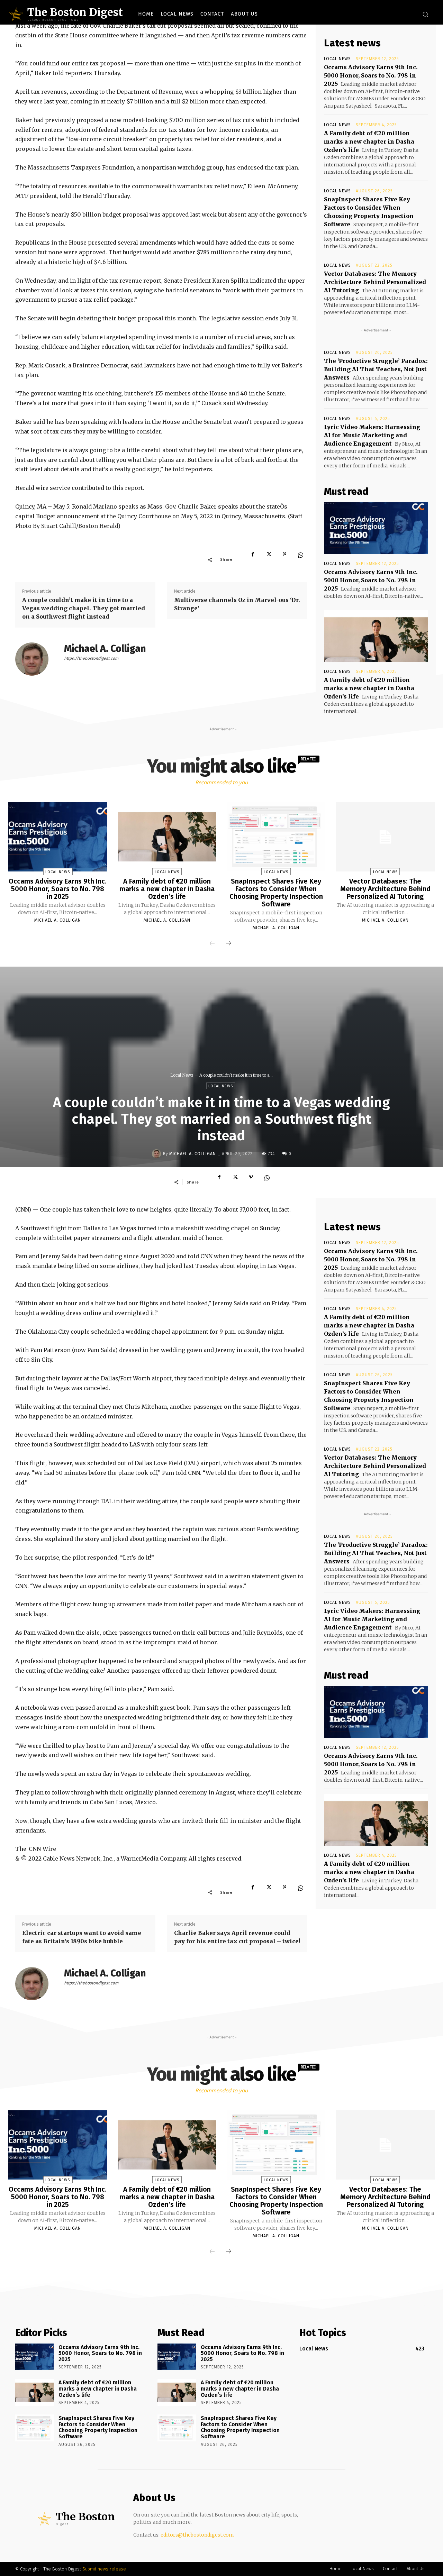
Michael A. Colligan (105, 648)
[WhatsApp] (300, 559)
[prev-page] (212, 943)
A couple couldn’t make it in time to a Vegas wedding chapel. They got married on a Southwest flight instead (84, 608)
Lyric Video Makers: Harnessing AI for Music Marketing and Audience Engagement (372, 435)
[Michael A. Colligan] (36, 659)
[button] (425, 14)
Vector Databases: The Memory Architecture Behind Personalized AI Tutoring (375, 282)
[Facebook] (253, 559)
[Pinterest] (284, 559)
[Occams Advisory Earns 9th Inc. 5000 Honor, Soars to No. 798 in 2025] (376, 528)
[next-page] (228, 943)
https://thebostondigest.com (91, 658)
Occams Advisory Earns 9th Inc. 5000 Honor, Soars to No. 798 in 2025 (371, 75)
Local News (337, 59)
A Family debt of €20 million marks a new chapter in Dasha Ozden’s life (369, 141)
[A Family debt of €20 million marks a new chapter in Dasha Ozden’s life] (376, 636)
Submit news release (104, 2569)
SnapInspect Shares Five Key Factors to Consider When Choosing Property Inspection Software (276, 893)
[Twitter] (269, 559)
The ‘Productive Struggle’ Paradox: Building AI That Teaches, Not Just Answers (376, 369)
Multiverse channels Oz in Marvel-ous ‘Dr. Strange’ (237, 604)
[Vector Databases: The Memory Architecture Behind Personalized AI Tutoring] (385, 837)
